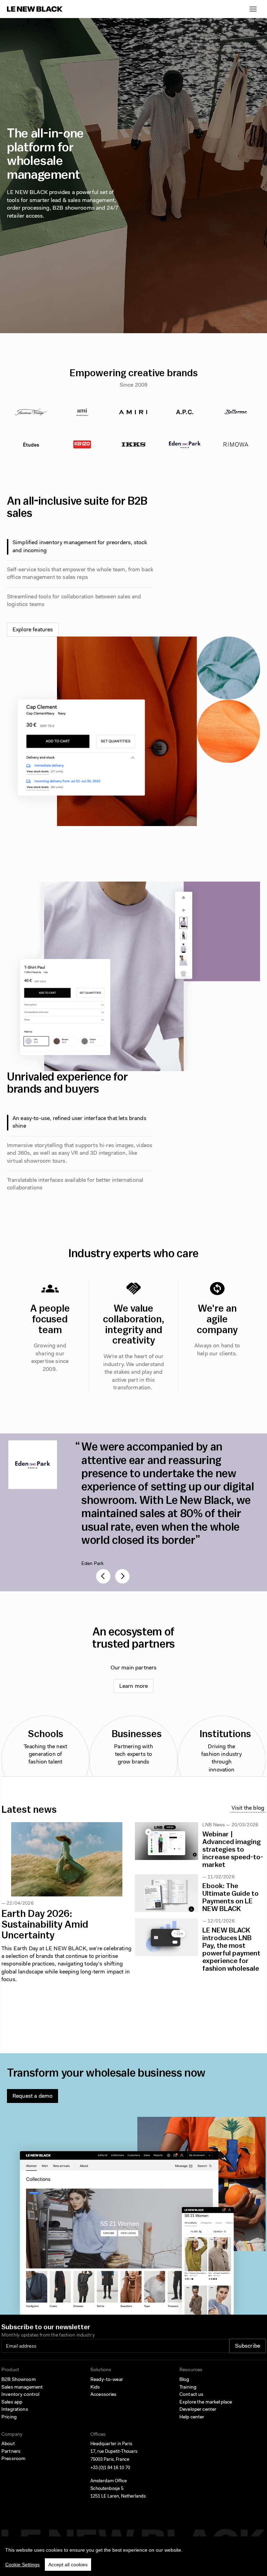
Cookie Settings (22, 2565)
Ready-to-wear (107, 2380)
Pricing (9, 2417)
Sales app (12, 2402)
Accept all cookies (68, 2565)
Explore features (33, 630)
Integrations (15, 2410)
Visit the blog (248, 1808)
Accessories (104, 2395)
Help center (192, 2417)
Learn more (134, 1686)
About (8, 2444)
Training (188, 2388)
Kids (95, 2388)
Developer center (198, 2410)
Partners (11, 2452)
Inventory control (20, 2395)
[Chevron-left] (103, 1576)
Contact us (191, 2395)
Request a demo (33, 2096)
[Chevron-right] (122, 1576)
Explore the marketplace (206, 2402)
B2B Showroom (19, 2380)
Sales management (22, 2388)
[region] (133, 2556)
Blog (184, 2380)
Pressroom (13, 2459)
